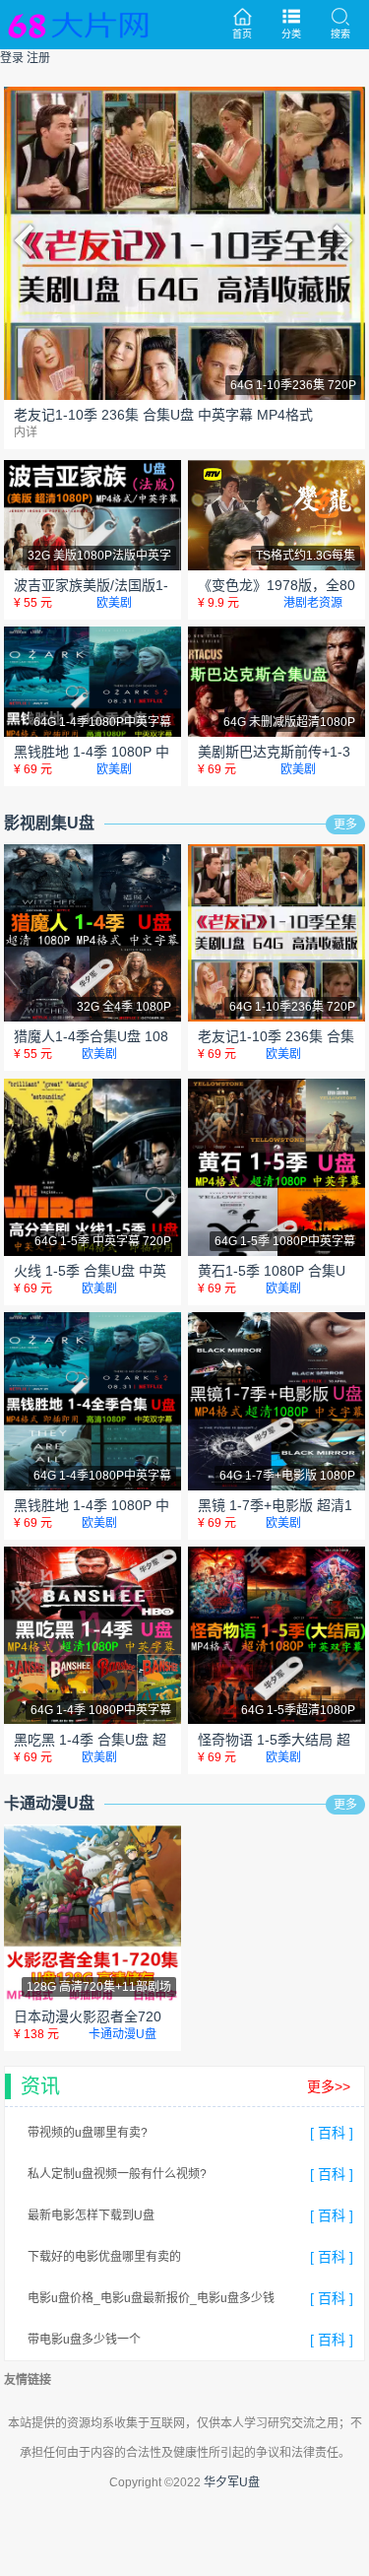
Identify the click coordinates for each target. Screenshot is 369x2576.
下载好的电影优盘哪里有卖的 (104, 2257)
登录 (12, 58)
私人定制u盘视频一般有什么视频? (117, 2174)
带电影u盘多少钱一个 (84, 2340)
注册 (38, 58)
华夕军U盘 (232, 2482)
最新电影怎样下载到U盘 (91, 2215)
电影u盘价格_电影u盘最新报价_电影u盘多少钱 (151, 2298)
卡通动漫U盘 (49, 1803)
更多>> (329, 2086)
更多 (345, 825)
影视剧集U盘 (49, 823)
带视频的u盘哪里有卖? (88, 2133)
